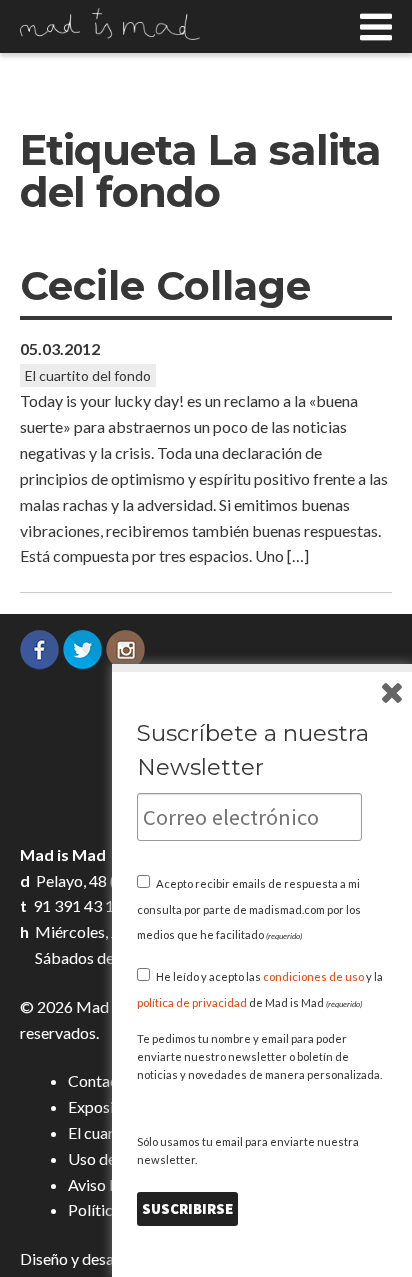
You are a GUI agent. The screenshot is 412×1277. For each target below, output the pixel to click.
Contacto (100, 1080)
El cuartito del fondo (88, 375)
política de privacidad (192, 1002)
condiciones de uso (313, 976)
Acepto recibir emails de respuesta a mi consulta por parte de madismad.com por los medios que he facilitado (249, 909)
